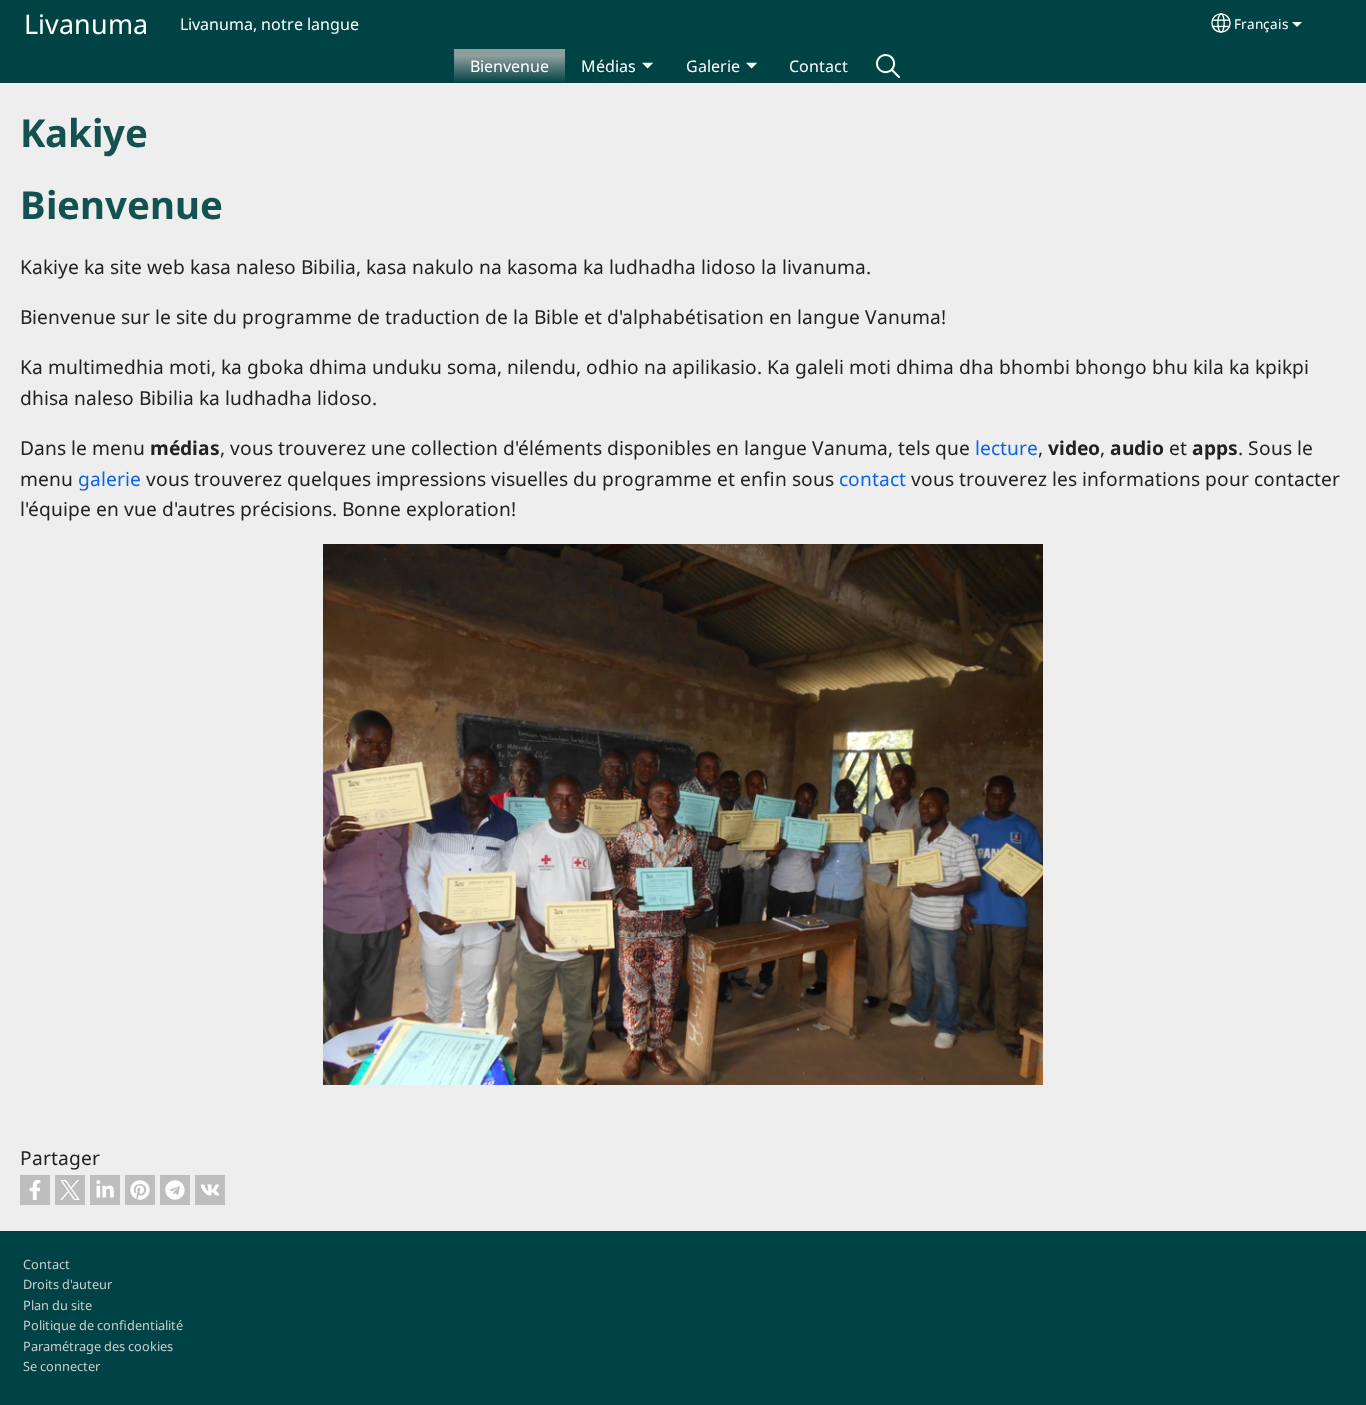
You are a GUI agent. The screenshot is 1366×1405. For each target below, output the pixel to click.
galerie (109, 478)
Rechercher (888, 66)
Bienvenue (509, 66)
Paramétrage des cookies (98, 1346)
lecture (1006, 447)
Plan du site (57, 1305)
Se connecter (61, 1366)
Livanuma (86, 23)
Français (1261, 23)
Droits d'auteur (67, 1284)
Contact (818, 66)
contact (872, 478)
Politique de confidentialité (103, 1325)
